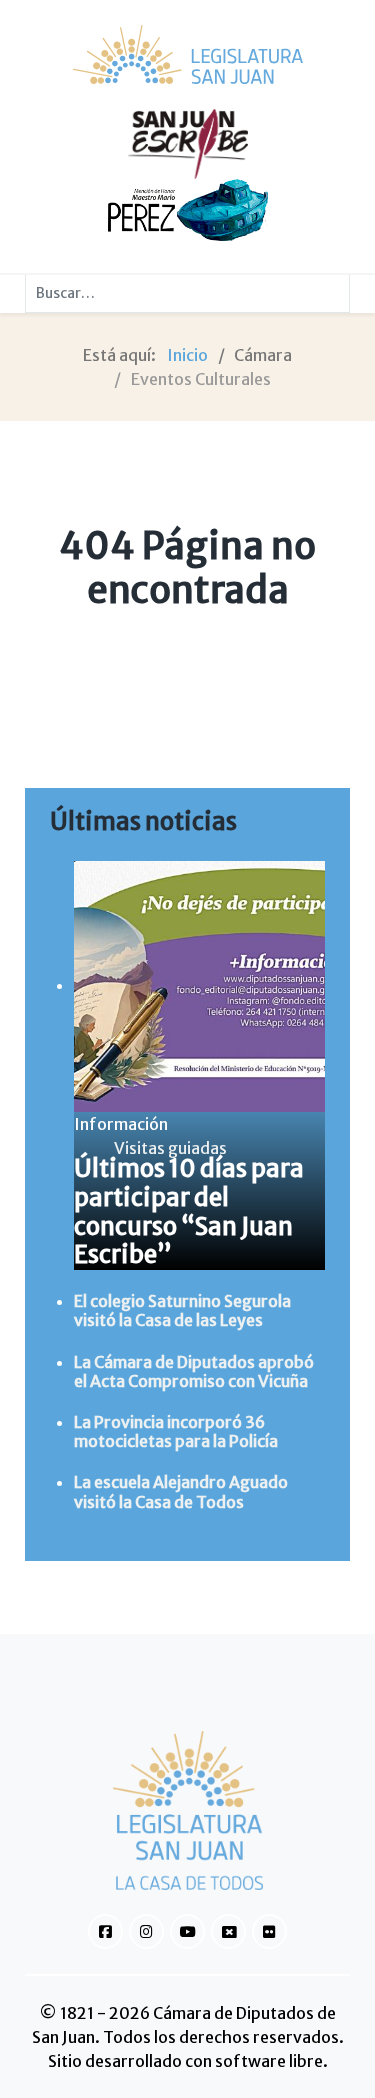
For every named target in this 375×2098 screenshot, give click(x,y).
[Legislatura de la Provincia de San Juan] (187, 54)
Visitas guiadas (170, 1148)
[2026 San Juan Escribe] (188, 143)
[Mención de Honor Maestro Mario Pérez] (188, 209)
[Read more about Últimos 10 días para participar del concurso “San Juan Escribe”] (199, 985)
